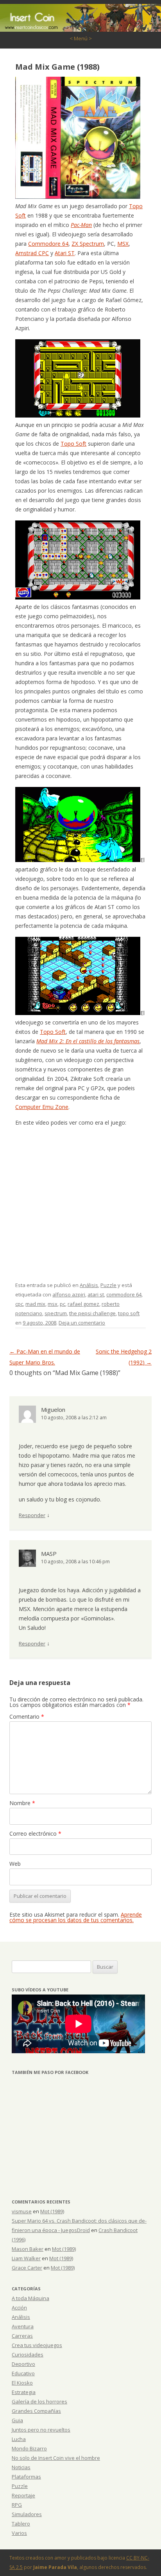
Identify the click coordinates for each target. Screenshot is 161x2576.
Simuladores (27, 2514)
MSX (123, 244)
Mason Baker (28, 2249)
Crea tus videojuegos (37, 2345)
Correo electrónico (35, 1833)
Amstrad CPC (32, 253)
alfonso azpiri (69, 1294)
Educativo (23, 2373)
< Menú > (81, 38)
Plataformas (26, 2477)
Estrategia (24, 2392)
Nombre (22, 1803)
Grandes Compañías (36, 2411)
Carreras (22, 2336)
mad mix (35, 1304)
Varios (19, 2533)
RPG (17, 2505)
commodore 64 (124, 1294)
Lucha (19, 2439)
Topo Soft (73, 444)
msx (53, 1304)
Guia (17, 2420)
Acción (19, 2308)
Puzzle (108, 1285)
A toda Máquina (30, 2298)
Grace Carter (27, 2268)
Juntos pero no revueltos (41, 2430)
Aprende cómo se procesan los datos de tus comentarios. (76, 1917)
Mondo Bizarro (29, 2448)
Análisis (89, 1285)
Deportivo (23, 2364)
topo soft (129, 1313)
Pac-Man (81, 225)
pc (63, 1304)
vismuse (22, 2211)
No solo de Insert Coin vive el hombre (56, 2458)
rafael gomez (83, 1304)
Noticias (21, 2467)
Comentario (27, 1716)
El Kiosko (22, 2383)
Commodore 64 (48, 244)
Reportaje (23, 2495)
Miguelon (53, 1410)
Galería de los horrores (39, 2401)
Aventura (23, 2326)
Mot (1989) (52, 2211)
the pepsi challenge (92, 1313)
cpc (19, 1304)
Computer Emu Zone (42, 1107)
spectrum (56, 1313)
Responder (32, 1515)
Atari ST (65, 253)
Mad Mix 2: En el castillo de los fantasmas (88, 1041)
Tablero (21, 2524)
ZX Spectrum (88, 244)
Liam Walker (26, 2258)
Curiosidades (28, 2355)
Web (15, 1864)
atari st (96, 1294)
